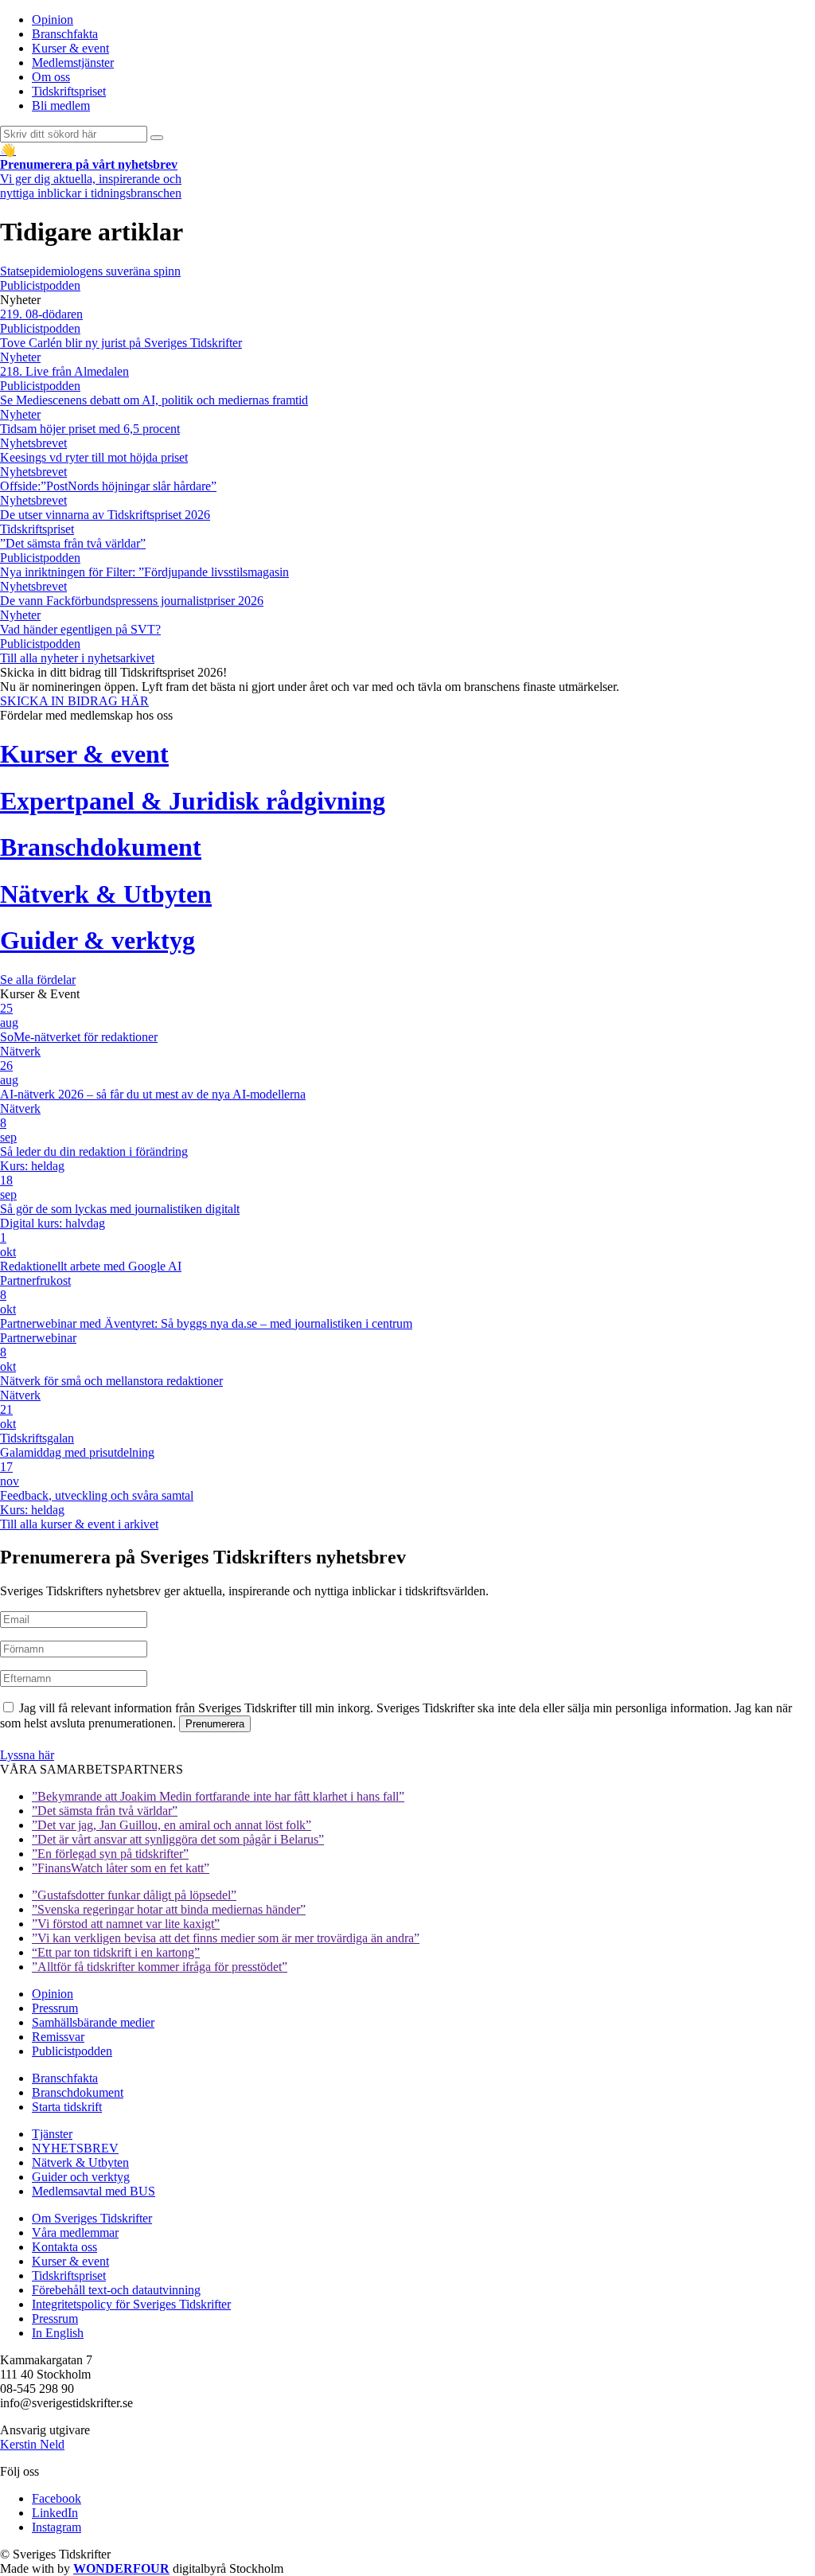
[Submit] (157, 138)
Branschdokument (78, 2092)
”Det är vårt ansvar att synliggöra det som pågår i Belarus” (178, 1839)
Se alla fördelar (38, 980)
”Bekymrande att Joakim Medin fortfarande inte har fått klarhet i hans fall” (218, 1796)
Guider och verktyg (81, 2177)
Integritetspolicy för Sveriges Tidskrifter (131, 2304)
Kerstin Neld (32, 2444)
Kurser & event (70, 48)
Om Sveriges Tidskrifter (92, 2218)
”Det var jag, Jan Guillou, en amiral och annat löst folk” (172, 1825)
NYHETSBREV (75, 2148)
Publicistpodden (72, 2051)
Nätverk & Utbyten (80, 2162)
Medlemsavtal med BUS (94, 2191)
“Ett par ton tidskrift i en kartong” (116, 1952)
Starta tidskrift (67, 2107)
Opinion (53, 20)
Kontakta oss (64, 2247)
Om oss (51, 77)
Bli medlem (61, 105)
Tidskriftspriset (69, 91)
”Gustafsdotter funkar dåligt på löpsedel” (134, 1895)
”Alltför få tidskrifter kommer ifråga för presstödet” (160, 1967)
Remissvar (58, 2037)
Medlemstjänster (73, 62)
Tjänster (52, 2134)
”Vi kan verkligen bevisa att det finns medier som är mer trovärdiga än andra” (226, 1938)
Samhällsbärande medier (93, 2022)
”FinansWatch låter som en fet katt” (121, 1868)
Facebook (57, 2498)
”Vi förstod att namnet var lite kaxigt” (126, 1924)
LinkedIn (55, 2513)
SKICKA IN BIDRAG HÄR (74, 701)
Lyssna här (27, 1755)
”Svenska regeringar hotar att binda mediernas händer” (169, 1909)
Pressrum (55, 2008)
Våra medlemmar (75, 2233)
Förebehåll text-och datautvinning (116, 2290)
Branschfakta (65, 34)
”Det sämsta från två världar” (105, 1811)
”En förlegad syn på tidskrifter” (110, 1854)
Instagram (57, 2527)
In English (58, 2333)
